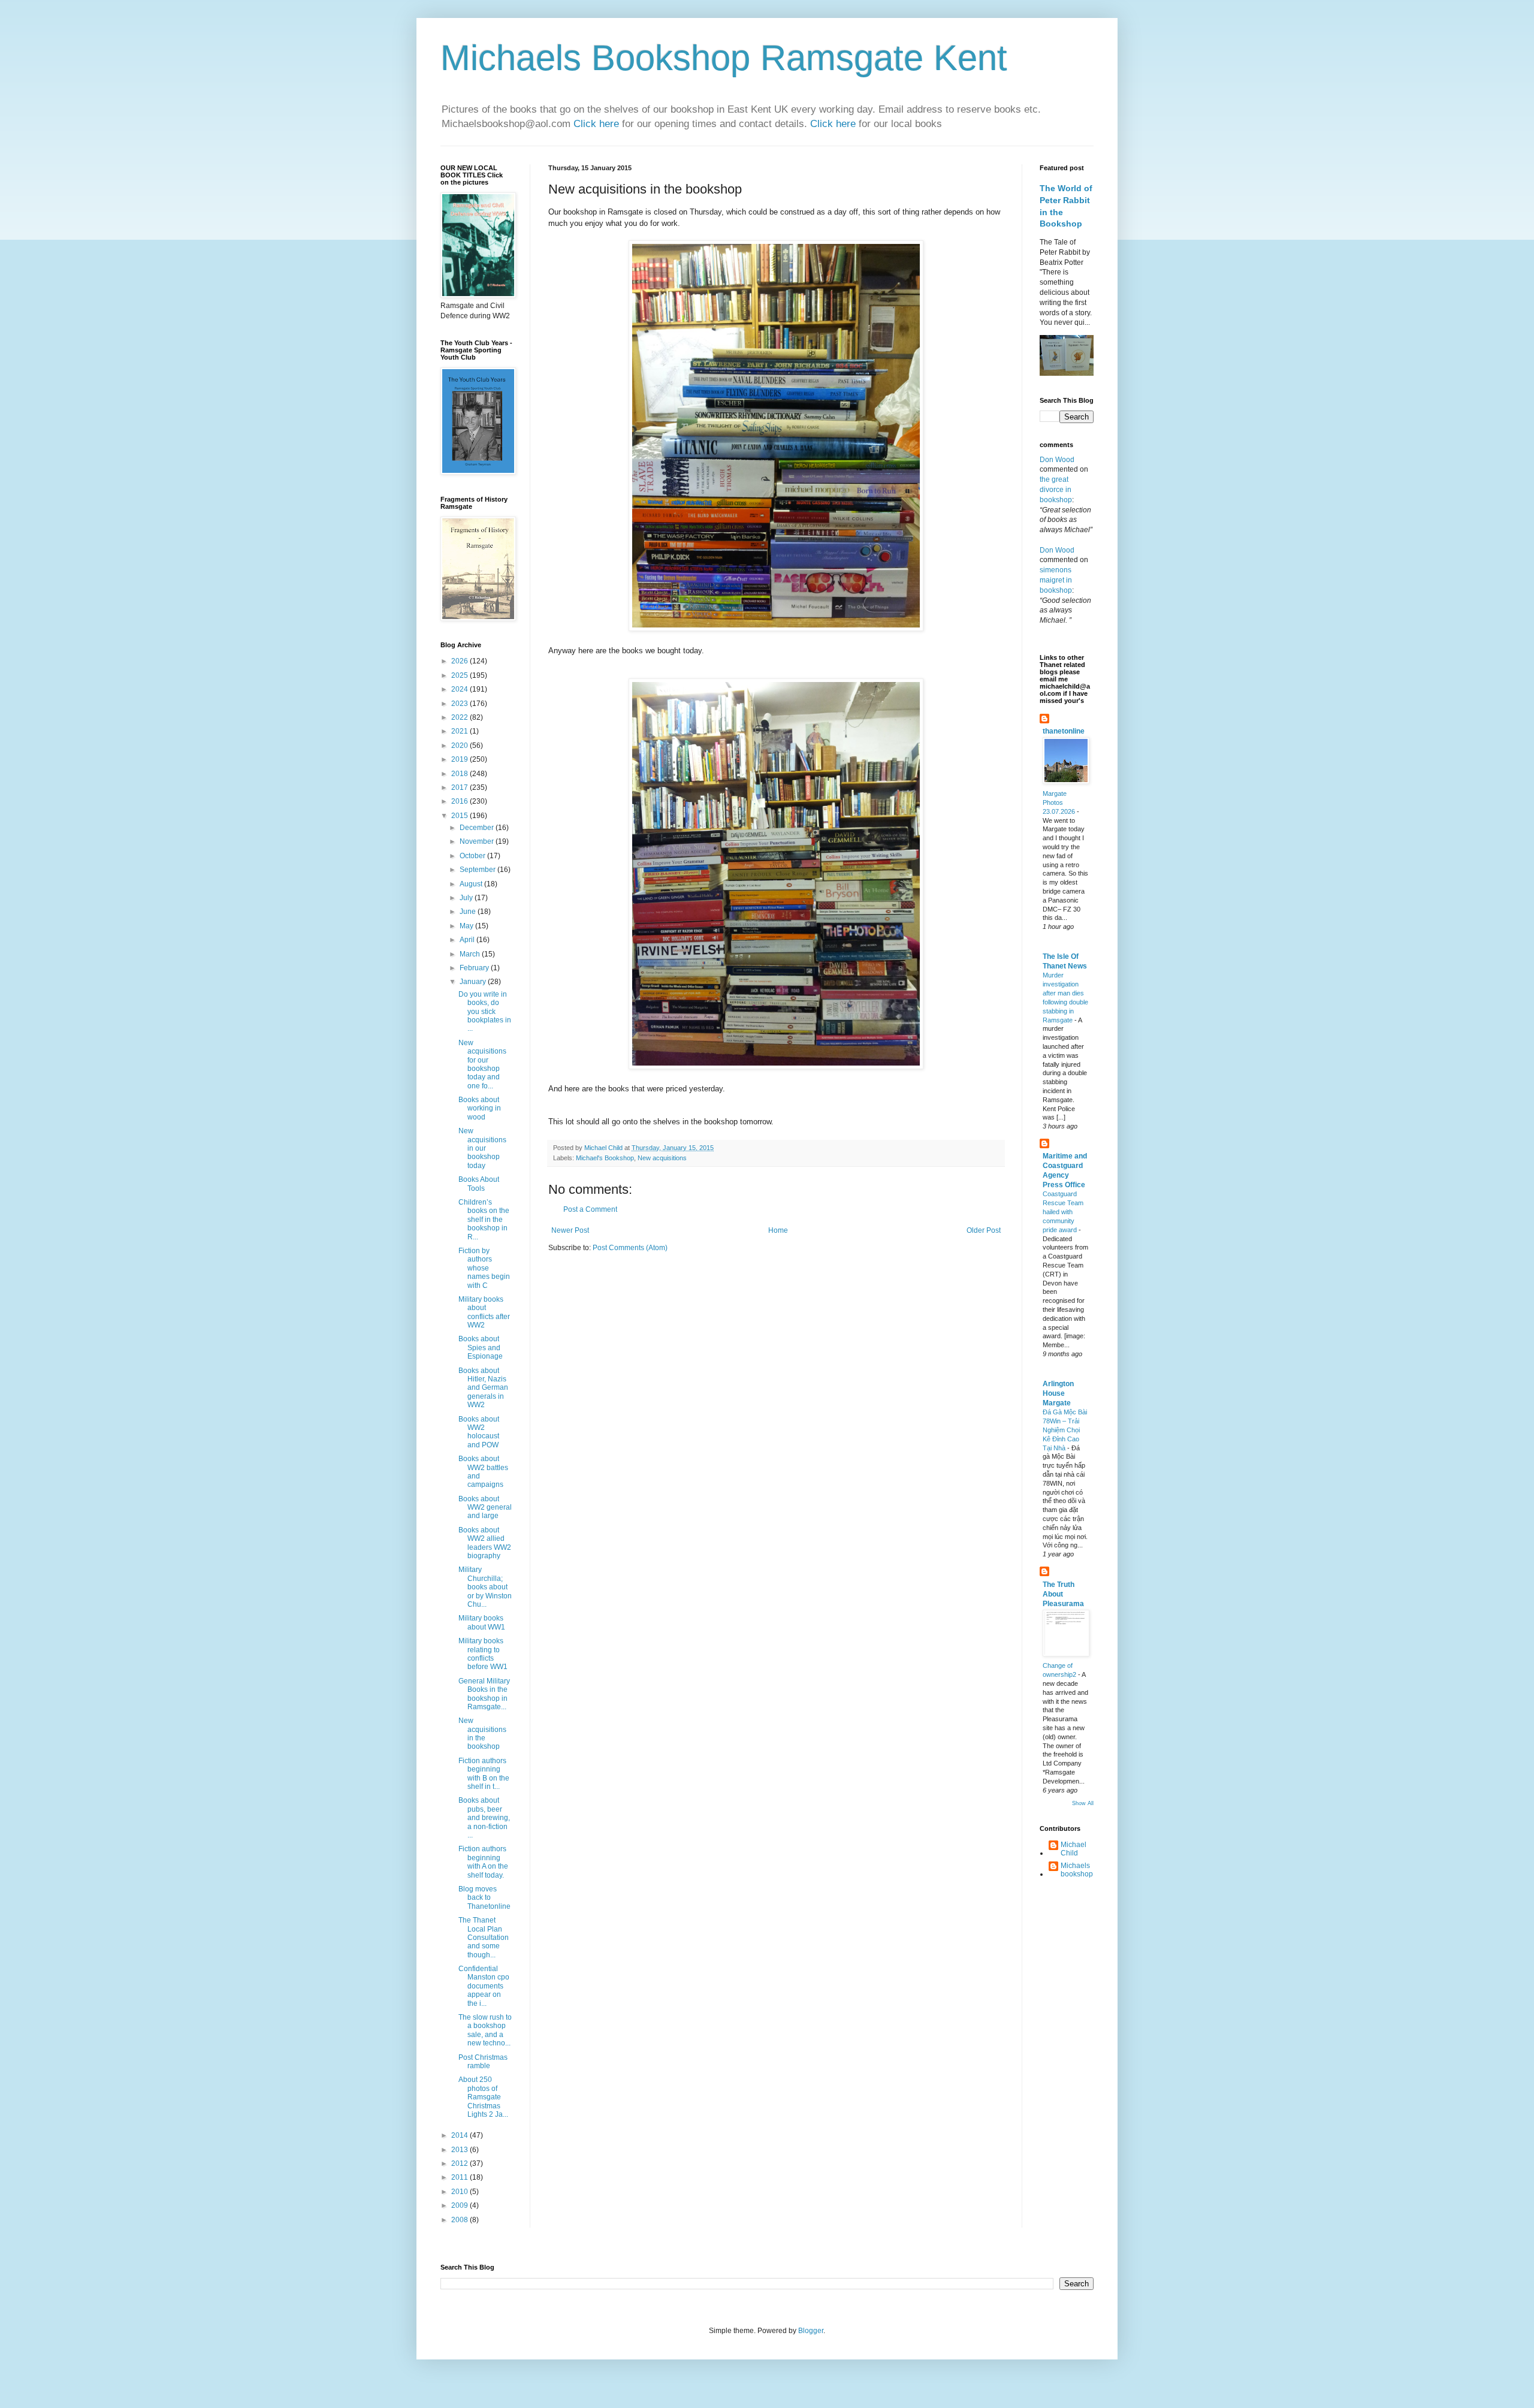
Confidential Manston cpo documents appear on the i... (484, 1986)
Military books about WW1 (482, 1622)
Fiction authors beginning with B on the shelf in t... (484, 1774)
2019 (460, 759)
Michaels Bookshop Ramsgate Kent (724, 58)
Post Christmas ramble (483, 2062)
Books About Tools (479, 1184)
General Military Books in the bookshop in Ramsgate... (484, 1694)
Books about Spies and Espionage (481, 1348)
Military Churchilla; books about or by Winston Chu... (485, 1587)
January (474, 982)
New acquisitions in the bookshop (482, 1733)
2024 (460, 689)
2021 (460, 731)
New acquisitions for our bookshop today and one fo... (482, 1064)
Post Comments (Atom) (630, 1248)
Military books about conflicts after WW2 (484, 1312)
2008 (460, 2220)
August (472, 884)
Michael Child (1074, 1849)
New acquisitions (662, 1158)
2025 (460, 675)
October (473, 856)
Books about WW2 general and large (485, 1508)
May (467, 926)
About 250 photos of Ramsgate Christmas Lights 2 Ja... (483, 2097)
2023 (460, 704)
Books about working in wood (480, 1108)
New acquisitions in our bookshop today (482, 1148)
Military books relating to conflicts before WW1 (483, 1654)
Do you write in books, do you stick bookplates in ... (485, 1012)
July (467, 898)
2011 (460, 2177)
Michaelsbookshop (1077, 1870)
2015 (460, 816)
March (471, 954)
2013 (460, 2150)
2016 (460, 801)
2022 (460, 717)
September (478, 870)
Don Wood (1057, 460)
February (475, 968)
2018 (460, 774)
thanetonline (1064, 731)
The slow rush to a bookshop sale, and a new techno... (485, 2030)
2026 (460, 661)
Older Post (984, 1230)
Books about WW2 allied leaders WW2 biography (485, 1543)
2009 (460, 2205)
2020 (460, 746)
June (469, 912)
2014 (460, 2135)
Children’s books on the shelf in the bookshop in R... (484, 1220)
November (478, 841)
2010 (460, 2192)
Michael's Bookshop (605, 1158)
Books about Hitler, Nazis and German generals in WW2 (483, 1388)
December (478, 828)
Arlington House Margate (1058, 1393)
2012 (460, 2163)
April (468, 940)
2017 (460, 787)
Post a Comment (590, 1209)
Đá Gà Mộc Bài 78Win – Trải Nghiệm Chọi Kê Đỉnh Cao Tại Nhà (1065, 1430)
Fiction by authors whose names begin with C (484, 1268)
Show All (1083, 1803)
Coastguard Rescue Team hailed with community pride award (1063, 1211)
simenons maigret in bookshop (1056, 580)
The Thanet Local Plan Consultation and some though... (484, 1938)
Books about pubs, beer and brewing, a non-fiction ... (484, 1818)
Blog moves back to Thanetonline (484, 1898)
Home (778, 1230)
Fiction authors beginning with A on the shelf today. (483, 1862)
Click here (598, 124)
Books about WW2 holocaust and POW (479, 1432)
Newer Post (570, 1230)
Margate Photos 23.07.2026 (1060, 802)
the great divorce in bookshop (1056, 490)
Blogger (811, 2331)
